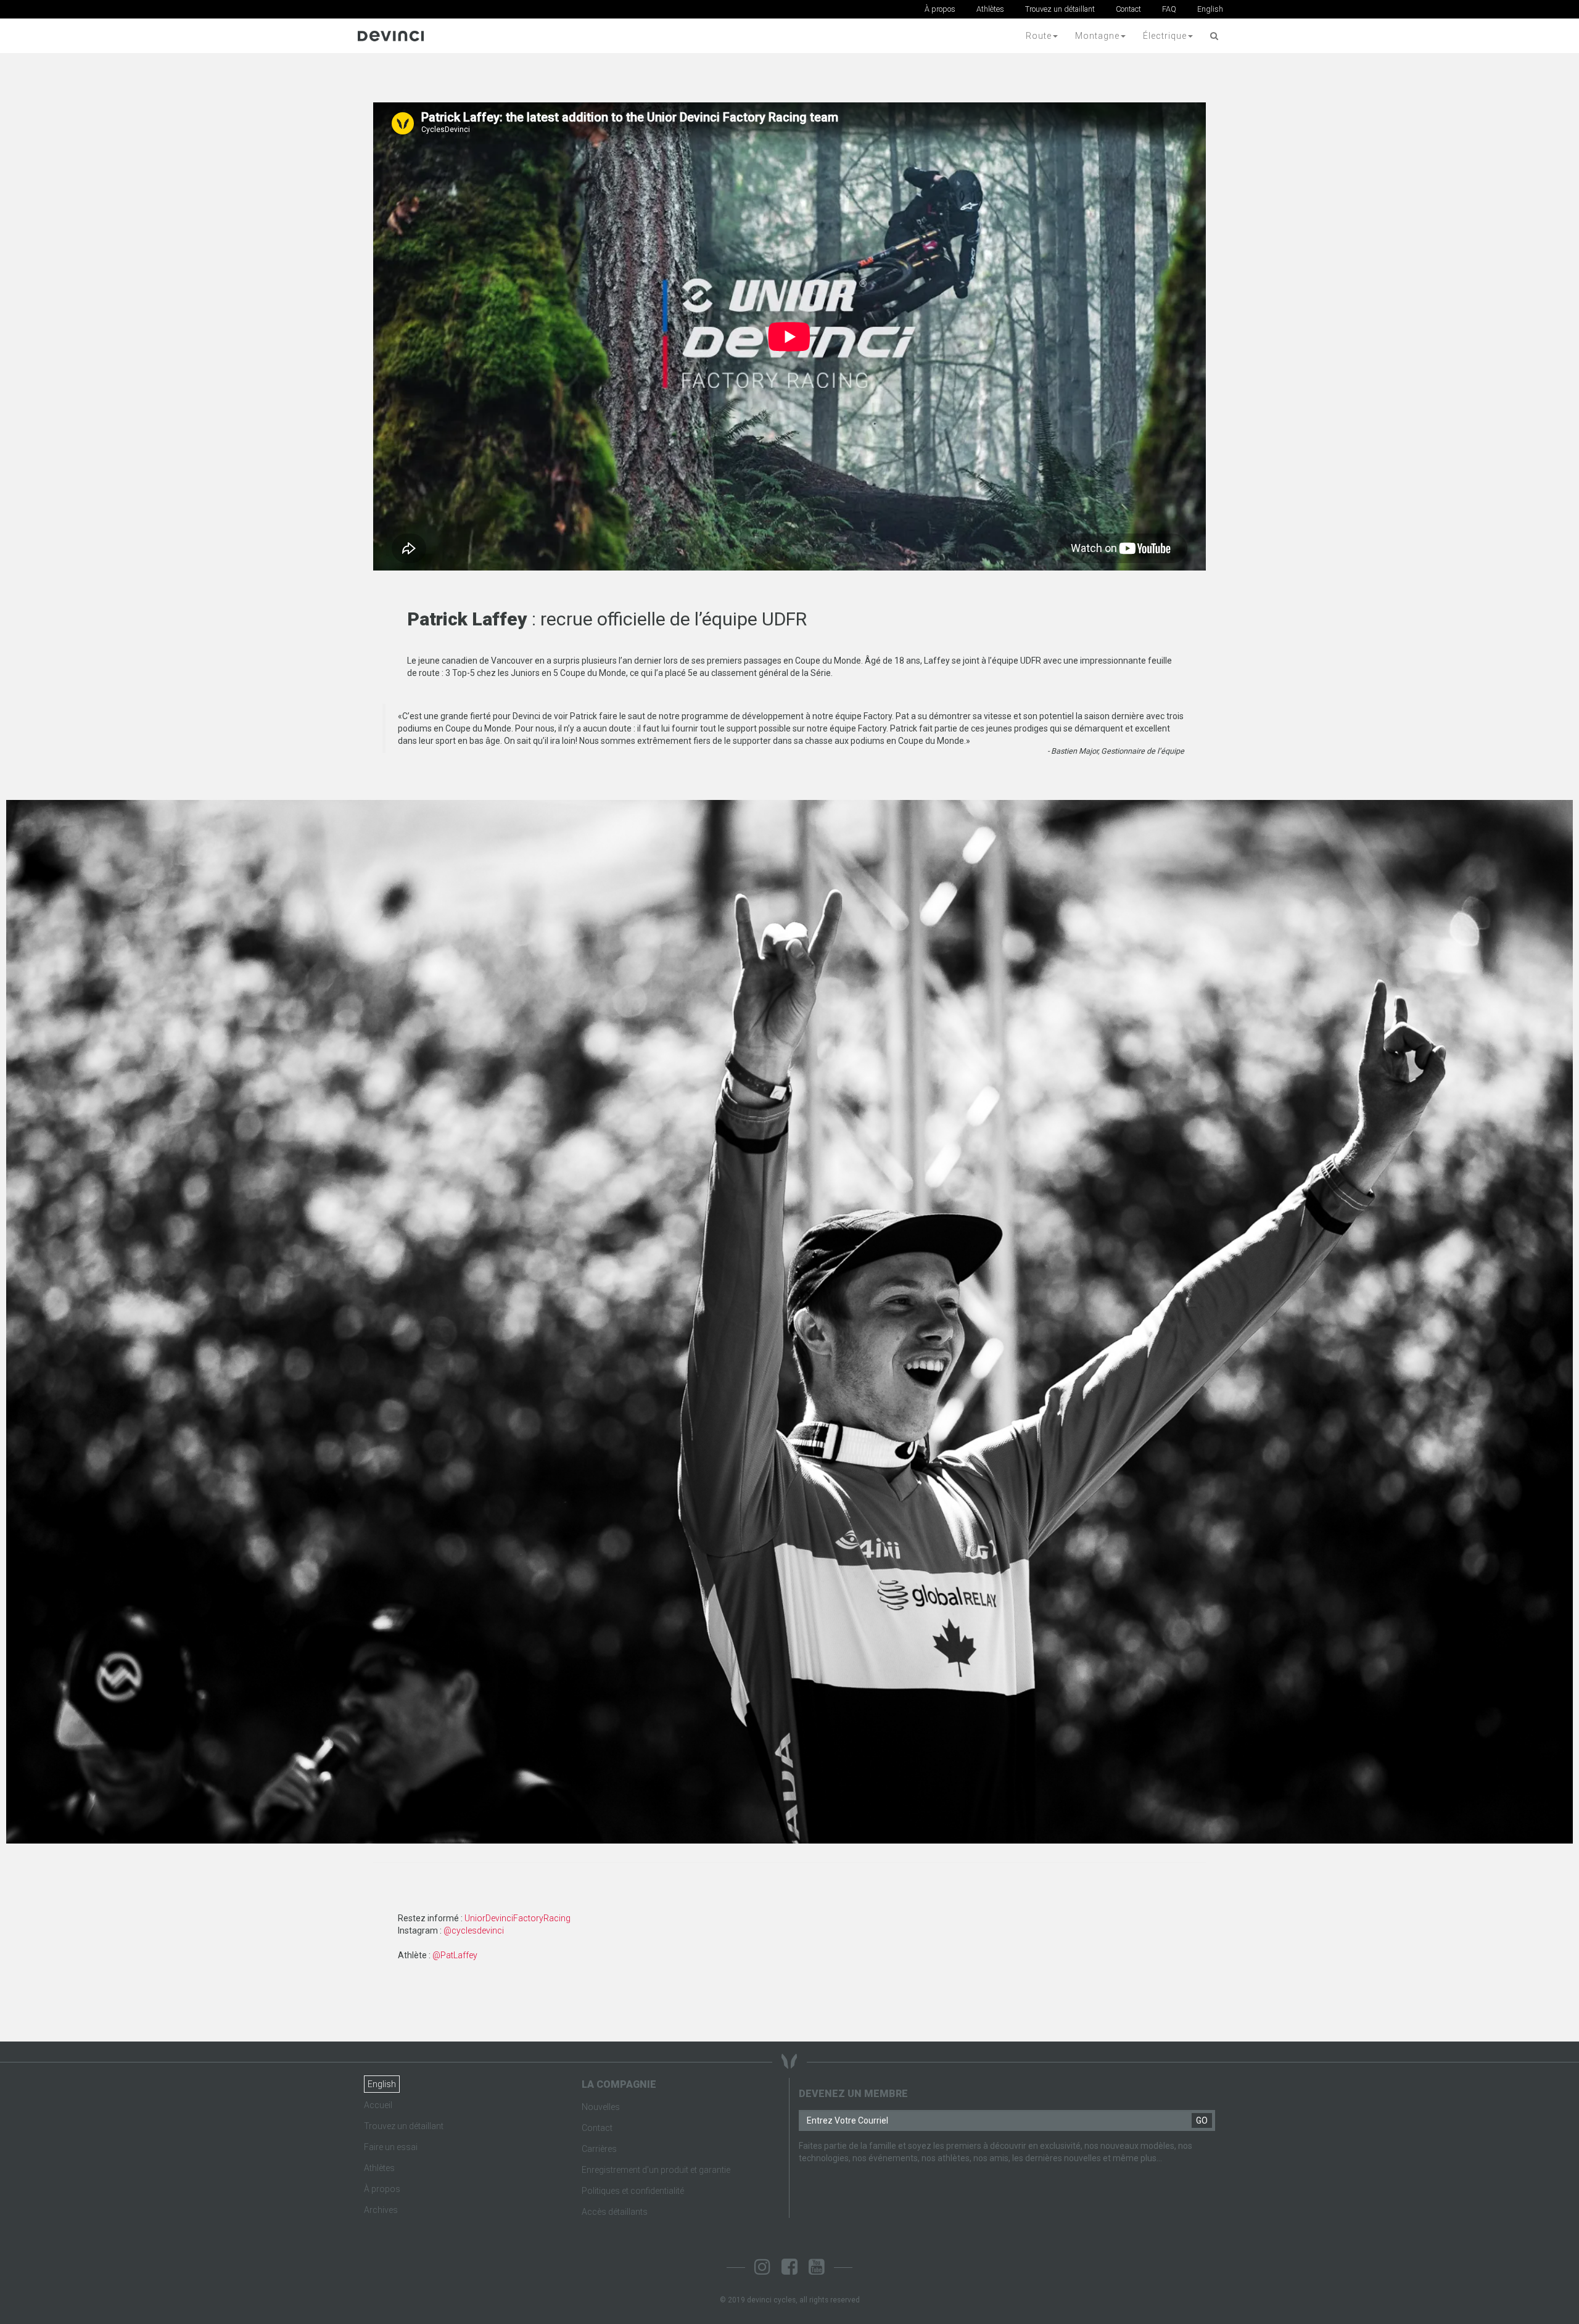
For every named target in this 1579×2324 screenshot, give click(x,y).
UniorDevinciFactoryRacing (517, 1918)
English (1210, 9)
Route (1039, 36)
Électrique (1165, 36)
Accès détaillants (615, 2212)
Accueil (378, 2105)
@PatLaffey (455, 1955)
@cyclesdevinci (474, 1930)
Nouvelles (601, 2107)
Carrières (599, 2149)
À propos (940, 9)
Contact (1128, 9)
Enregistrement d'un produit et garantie (656, 2170)
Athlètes (990, 9)
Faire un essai (391, 2147)
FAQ (1169, 9)
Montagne (1097, 36)
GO (1202, 2120)
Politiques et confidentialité (633, 2191)
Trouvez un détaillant (1060, 9)
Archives (381, 2210)
